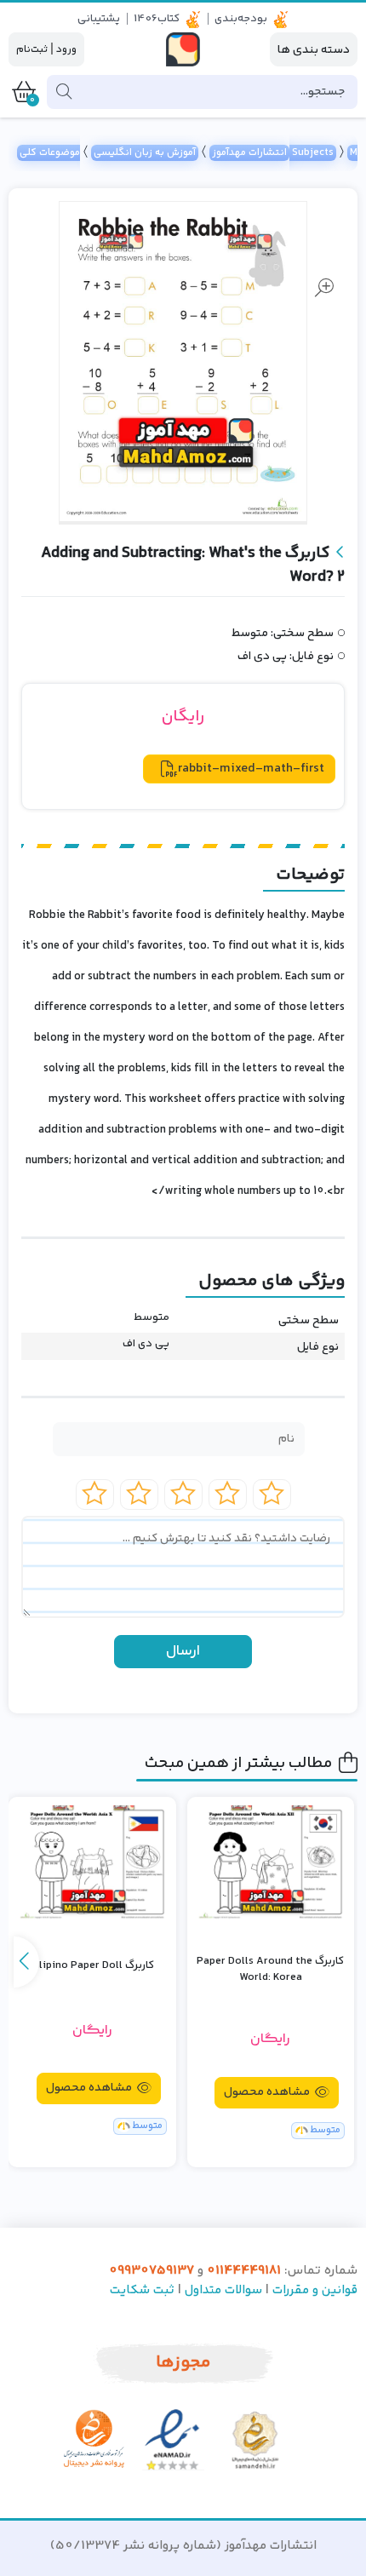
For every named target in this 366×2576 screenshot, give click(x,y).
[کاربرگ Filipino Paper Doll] (92, 1863)
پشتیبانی (99, 19)
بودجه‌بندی (241, 19)
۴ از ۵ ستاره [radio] (139, 1495)
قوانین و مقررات (315, 2290)
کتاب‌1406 (157, 19)
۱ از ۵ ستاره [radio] (272, 1495)
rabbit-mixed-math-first (251, 769)
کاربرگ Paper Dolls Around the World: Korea (270, 1970)
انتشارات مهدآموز (249, 153)
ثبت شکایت (142, 2290)
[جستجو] (64, 92)
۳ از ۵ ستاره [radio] (183, 1495)
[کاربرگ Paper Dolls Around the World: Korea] (271, 1863)
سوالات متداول (223, 2290)
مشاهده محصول (268, 2092)
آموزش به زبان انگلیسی (145, 153)
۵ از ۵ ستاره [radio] (95, 1495)
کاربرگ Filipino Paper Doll (92, 1966)
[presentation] (26, 1962)
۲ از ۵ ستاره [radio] (228, 1495)
